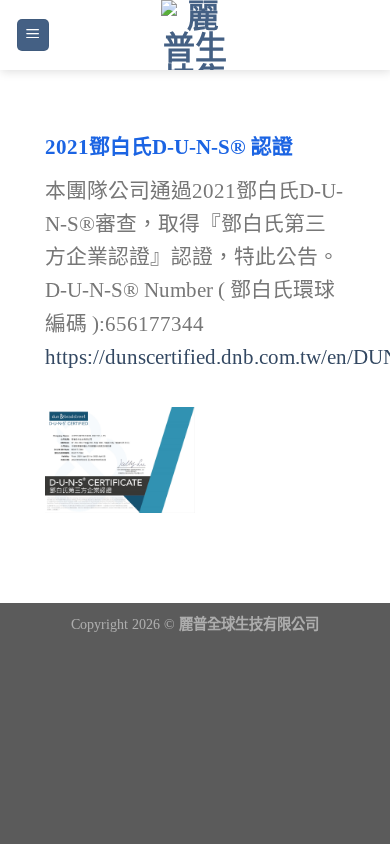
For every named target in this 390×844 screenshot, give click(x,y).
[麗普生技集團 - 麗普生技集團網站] (195, 35)
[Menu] (33, 35)
